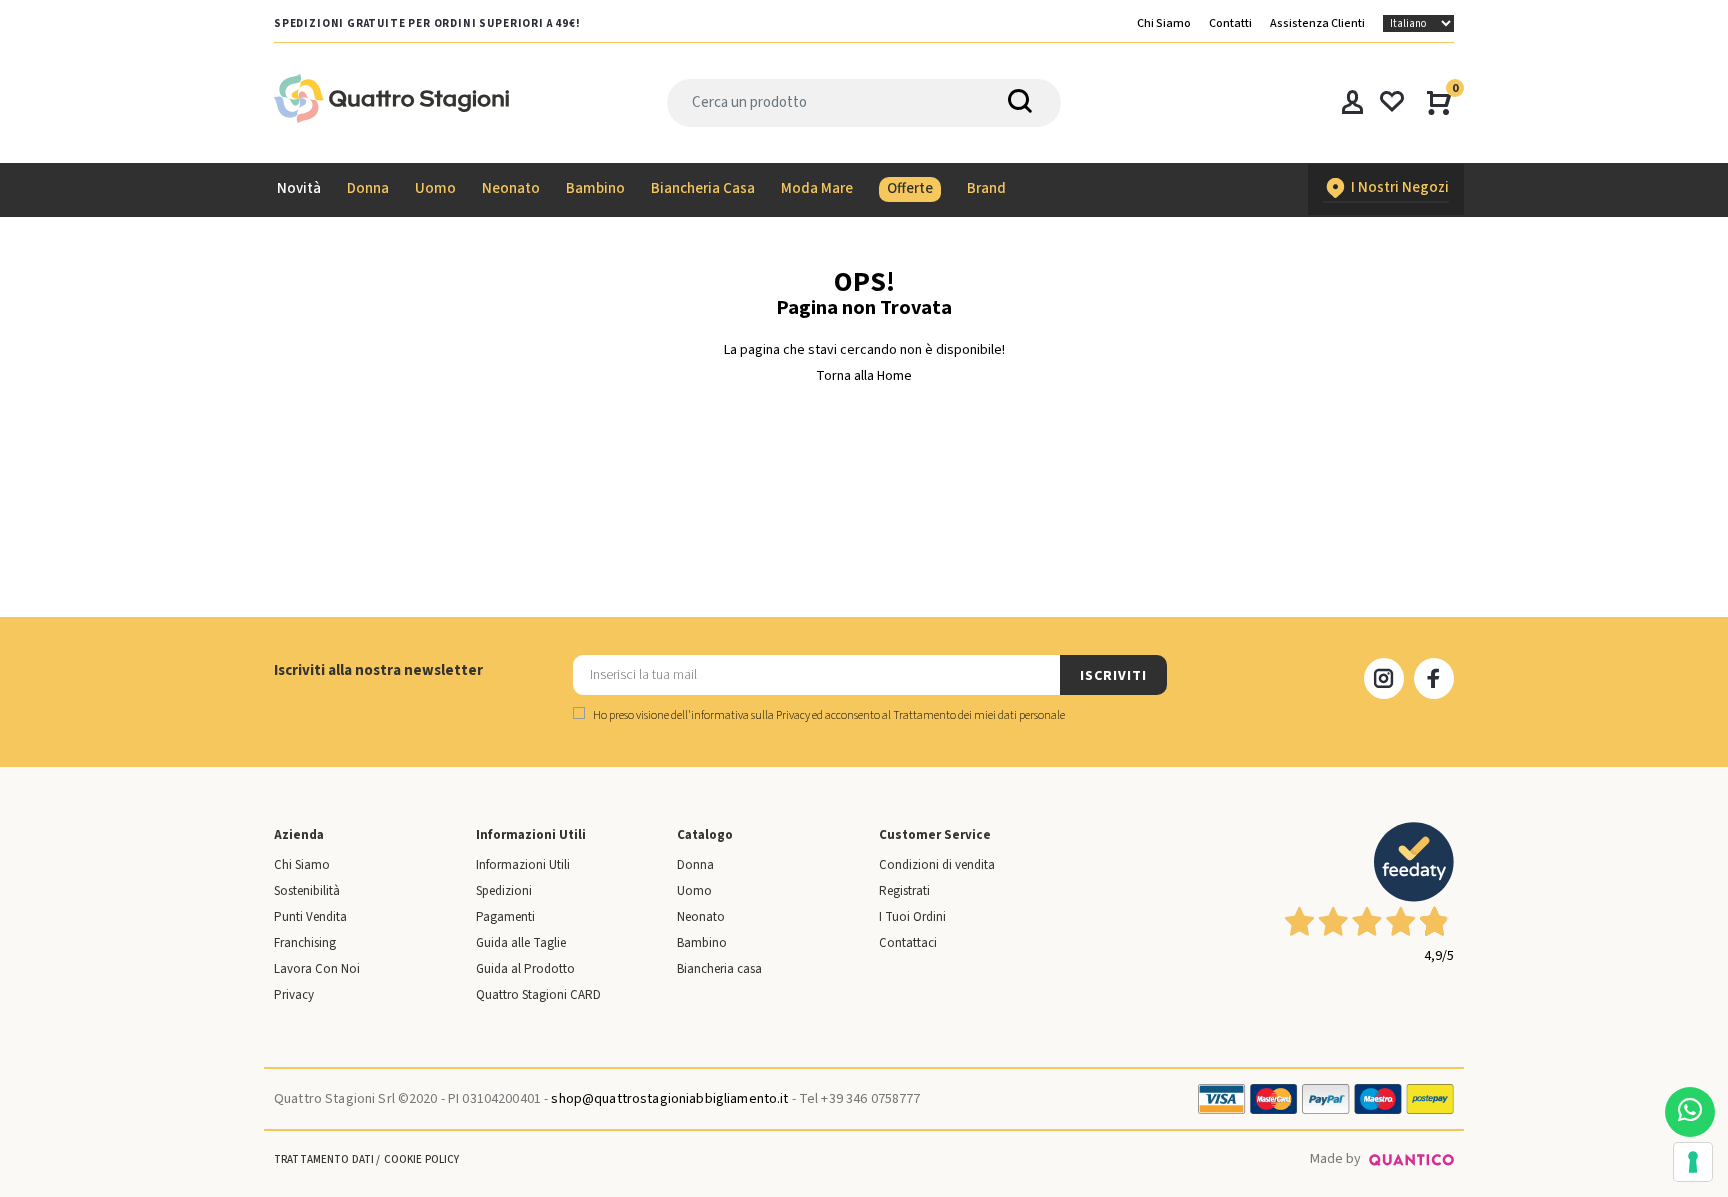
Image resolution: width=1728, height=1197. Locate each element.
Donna (695, 865)
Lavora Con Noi (317, 969)
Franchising (305, 943)
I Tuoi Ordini (912, 917)
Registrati (904, 891)
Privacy (294, 995)
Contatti (1230, 23)
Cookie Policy (422, 1159)
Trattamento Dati (324, 1159)
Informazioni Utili (523, 865)
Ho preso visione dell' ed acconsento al (828, 715)
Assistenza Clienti (1317, 23)
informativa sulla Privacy (750, 715)
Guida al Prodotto (525, 969)
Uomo (694, 891)
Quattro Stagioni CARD (538, 995)
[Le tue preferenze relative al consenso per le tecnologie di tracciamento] (1693, 1162)
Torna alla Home (864, 376)
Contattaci (908, 943)
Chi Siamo (1164, 23)
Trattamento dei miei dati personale (979, 715)
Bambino (702, 943)
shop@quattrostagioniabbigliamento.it (669, 1099)
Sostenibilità (307, 891)
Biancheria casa (719, 969)
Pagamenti (505, 917)
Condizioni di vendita (937, 865)
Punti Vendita (310, 917)
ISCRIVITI (1113, 676)
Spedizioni (504, 891)
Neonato (701, 917)
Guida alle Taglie (521, 943)
